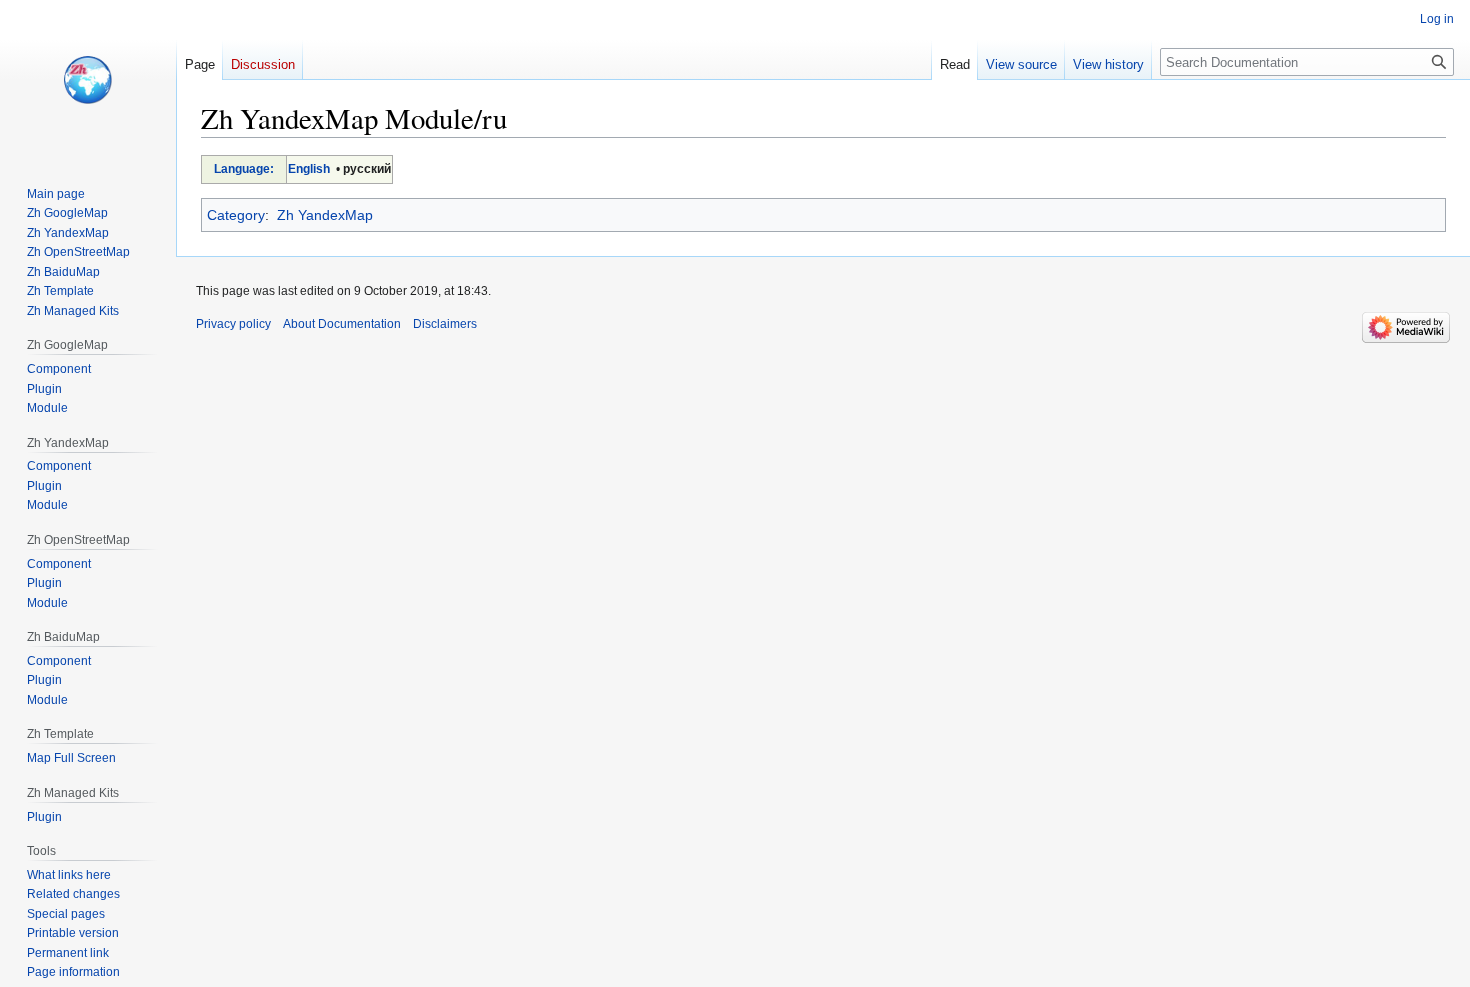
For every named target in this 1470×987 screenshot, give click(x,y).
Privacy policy (233, 324)
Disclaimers (445, 324)
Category (236, 215)
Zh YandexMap (325, 215)
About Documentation (342, 324)
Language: (244, 169)
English (309, 169)
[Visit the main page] (88, 80)
